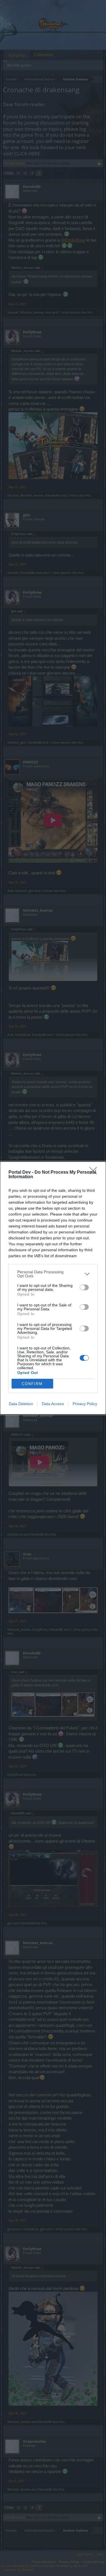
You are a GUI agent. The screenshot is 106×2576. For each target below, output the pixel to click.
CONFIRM (32, 1384)
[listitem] (53, 1274)
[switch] (84, 1287)
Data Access (53, 1404)
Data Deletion (21, 1404)
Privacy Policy (85, 1404)
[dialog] (53, 1288)
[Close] (95, 1173)
